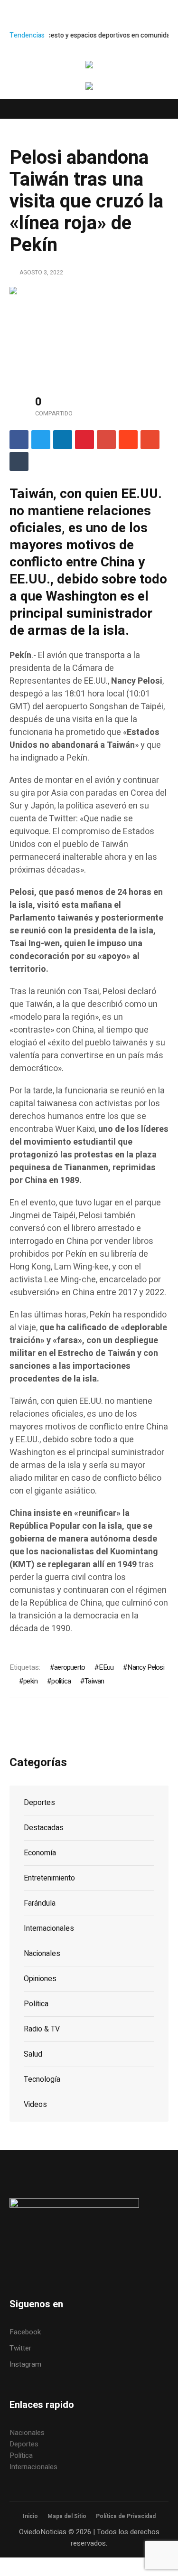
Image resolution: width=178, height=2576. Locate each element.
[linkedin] (63, 440)
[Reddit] (128, 440)
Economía (40, 1853)
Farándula (40, 1903)
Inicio (30, 2516)
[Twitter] (41, 440)
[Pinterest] (84, 440)
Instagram (25, 2364)
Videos (35, 2105)
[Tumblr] (19, 461)
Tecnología (42, 2079)
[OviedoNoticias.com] (89, 66)
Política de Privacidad (126, 2516)
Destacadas (44, 1828)
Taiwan (94, 1681)
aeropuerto (70, 1667)
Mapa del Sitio (67, 2516)
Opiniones (40, 1979)
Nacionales (42, 1954)
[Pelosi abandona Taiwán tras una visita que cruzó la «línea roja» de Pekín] (89, 331)
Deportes (39, 1803)
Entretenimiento (49, 1878)
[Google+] (106, 440)
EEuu (106, 1667)
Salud (33, 2054)
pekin (30, 1681)
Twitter (20, 2348)
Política (36, 2004)
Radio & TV (42, 2029)
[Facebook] (19, 440)
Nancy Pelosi (145, 1667)
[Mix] (150, 440)
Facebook (25, 2332)
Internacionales (49, 1928)
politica (61, 1681)
